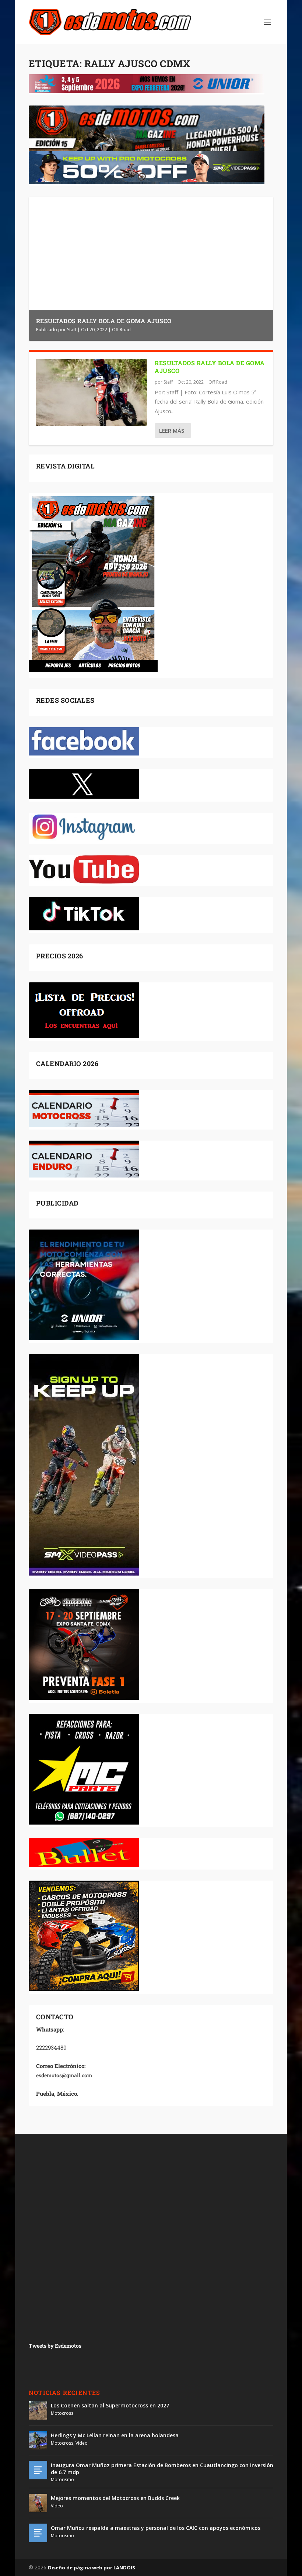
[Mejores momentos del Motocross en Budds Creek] (38, 2503)
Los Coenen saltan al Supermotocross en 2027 (110, 2405)
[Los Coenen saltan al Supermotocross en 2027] (38, 2410)
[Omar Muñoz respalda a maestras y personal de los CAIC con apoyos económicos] (38, 2533)
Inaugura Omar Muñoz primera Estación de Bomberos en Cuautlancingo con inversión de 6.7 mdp (162, 2468)
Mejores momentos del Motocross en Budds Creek (115, 2498)
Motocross (62, 2413)
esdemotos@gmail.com (64, 2075)
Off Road (121, 330)
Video (82, 2443)
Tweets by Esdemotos (55, 2346)
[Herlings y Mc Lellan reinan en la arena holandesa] (38, 2440)
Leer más (172, 431)
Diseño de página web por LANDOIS (92, 2568)
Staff (72, 330)
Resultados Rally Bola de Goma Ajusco (104, 321)
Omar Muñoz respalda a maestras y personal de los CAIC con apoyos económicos (156, 2528)
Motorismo (62, 2480)
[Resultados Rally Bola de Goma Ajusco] (92, 393)
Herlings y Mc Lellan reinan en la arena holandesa (115, 2435)
